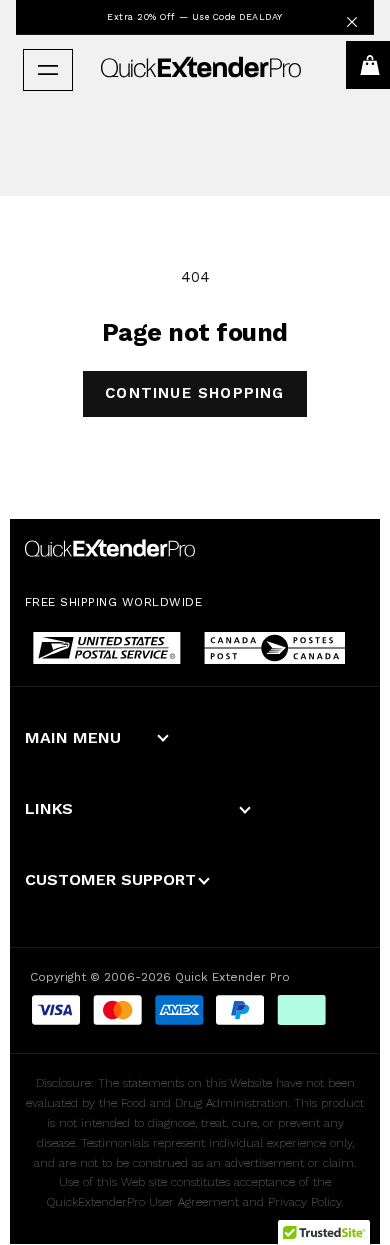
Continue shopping (194, 393)
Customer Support (110, 879)
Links (49, 808)
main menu (73, 737)
